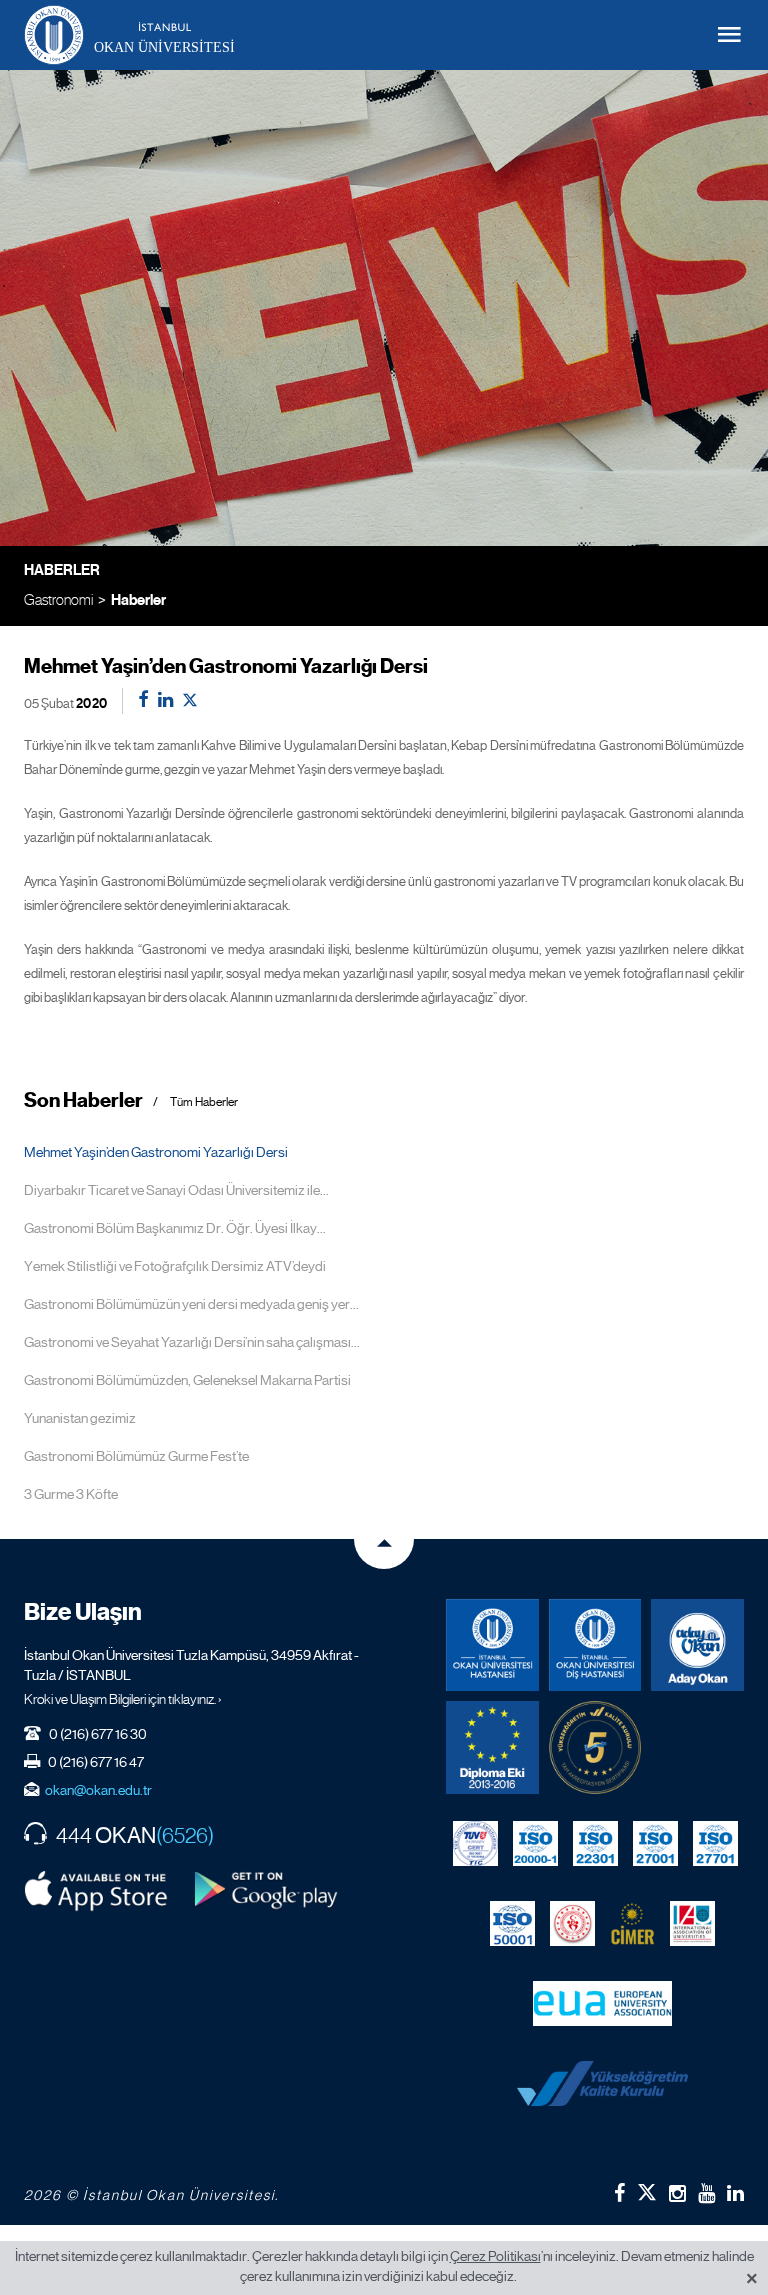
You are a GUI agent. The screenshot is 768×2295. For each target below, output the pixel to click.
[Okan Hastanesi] (492, 1645)
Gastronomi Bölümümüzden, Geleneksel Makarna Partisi (187, 1380)
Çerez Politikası (495, 2256)
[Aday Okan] (697, 1645)
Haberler (138, 600)
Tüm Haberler (204, 1102)
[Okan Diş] (595, 1645)
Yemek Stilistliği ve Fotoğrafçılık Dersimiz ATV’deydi (175, 1266)
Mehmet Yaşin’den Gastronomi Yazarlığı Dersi (156, 1152)
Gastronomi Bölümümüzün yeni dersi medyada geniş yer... (191, 1304)
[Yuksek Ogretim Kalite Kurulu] (595, 1747)
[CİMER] (632, 1924)
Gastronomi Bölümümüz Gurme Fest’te (136, 1456)
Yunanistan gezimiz (80, 1418)
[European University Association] (602, 2004)
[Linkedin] (735, 2193)
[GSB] (572, 1924)
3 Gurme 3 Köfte (71, 1494)
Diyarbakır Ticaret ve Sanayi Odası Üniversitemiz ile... (176, 1190)
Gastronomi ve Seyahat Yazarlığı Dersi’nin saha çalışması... (192, 1342)
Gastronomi (58, 599)
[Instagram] (677, 2193)
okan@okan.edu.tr (98, 1790)
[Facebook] (619, 2193)
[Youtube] (706, 2193)
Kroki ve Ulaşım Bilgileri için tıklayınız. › (123, 1699)
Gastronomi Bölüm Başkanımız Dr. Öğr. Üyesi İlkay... (175, 1228)
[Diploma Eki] (492, 1747)
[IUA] (692, 1924)
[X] (647, 2188)
